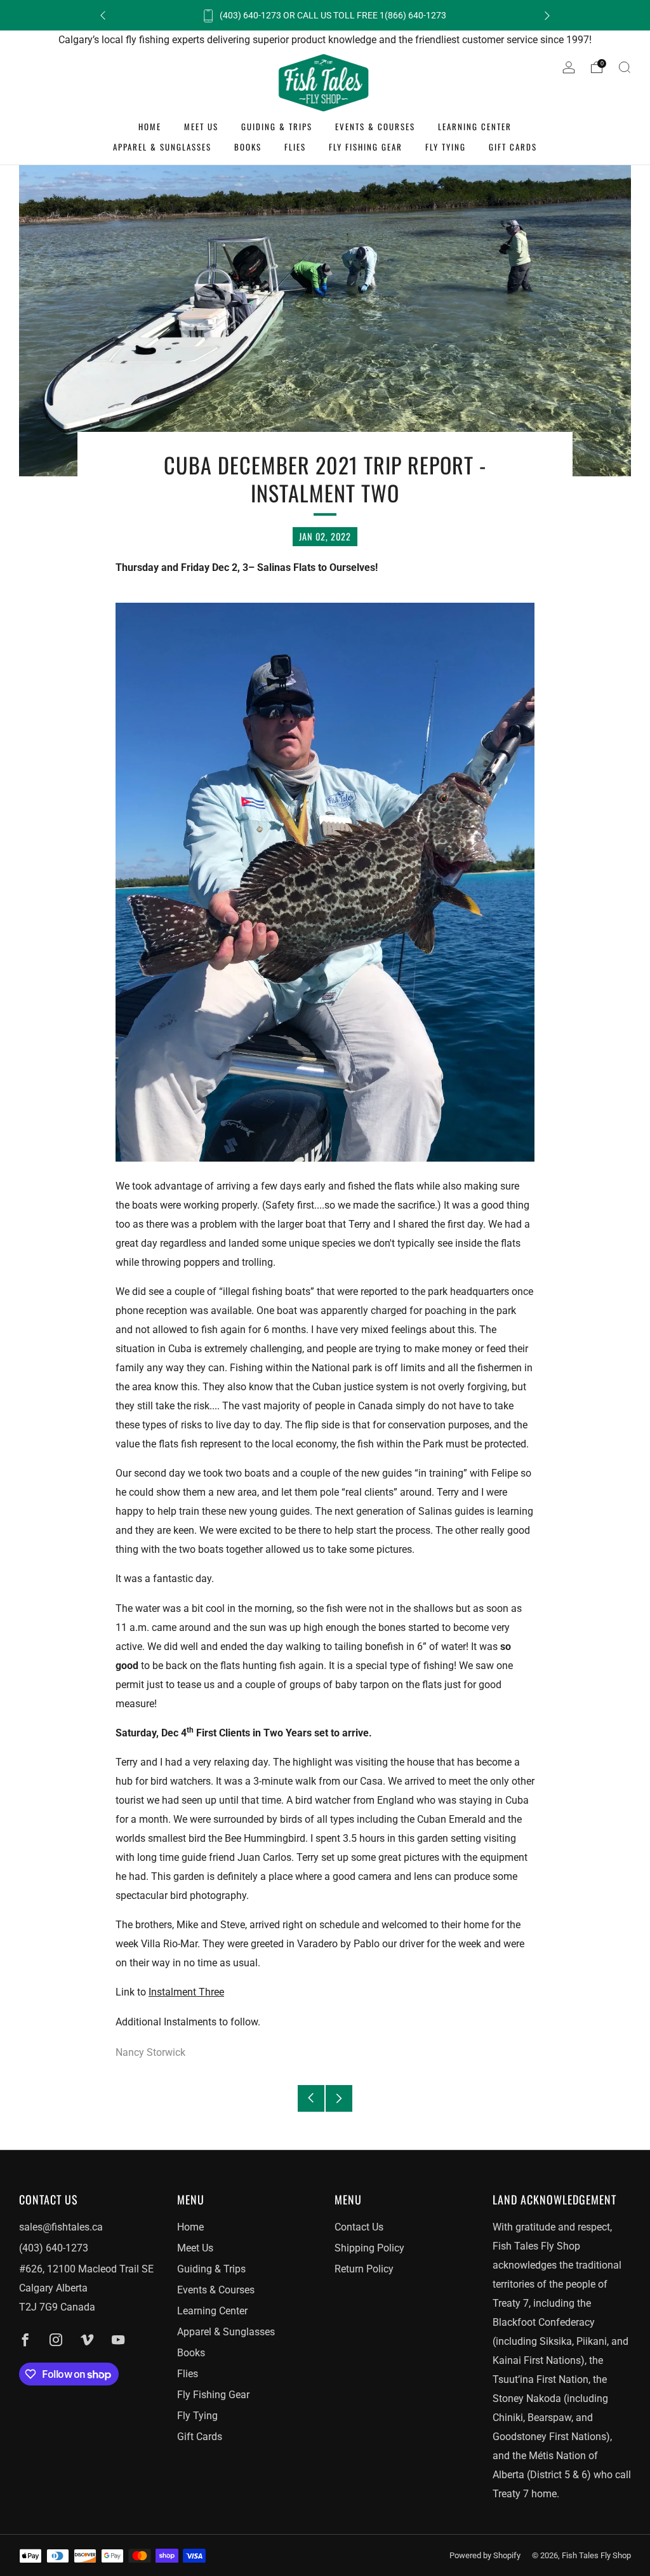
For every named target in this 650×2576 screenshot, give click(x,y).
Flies (295, 147)
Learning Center (475, 126)
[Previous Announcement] (103, 16)
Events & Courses (375, 126)
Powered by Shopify (485, 2555)
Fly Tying (446, 147)
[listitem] (325, 15)
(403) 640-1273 (54, 2248)
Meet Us (201, 126)
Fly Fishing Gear (366, 147)
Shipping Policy (369, 2248)
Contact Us (359, 2227)
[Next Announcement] (547, 16)
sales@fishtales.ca (61, 2227)
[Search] (625, 67)
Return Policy (364, 2269)
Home (150, 126)
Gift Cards (513, 147)
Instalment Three (186, 1992)
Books (248, 147)
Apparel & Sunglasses (162, 147)
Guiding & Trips (277, 126)
